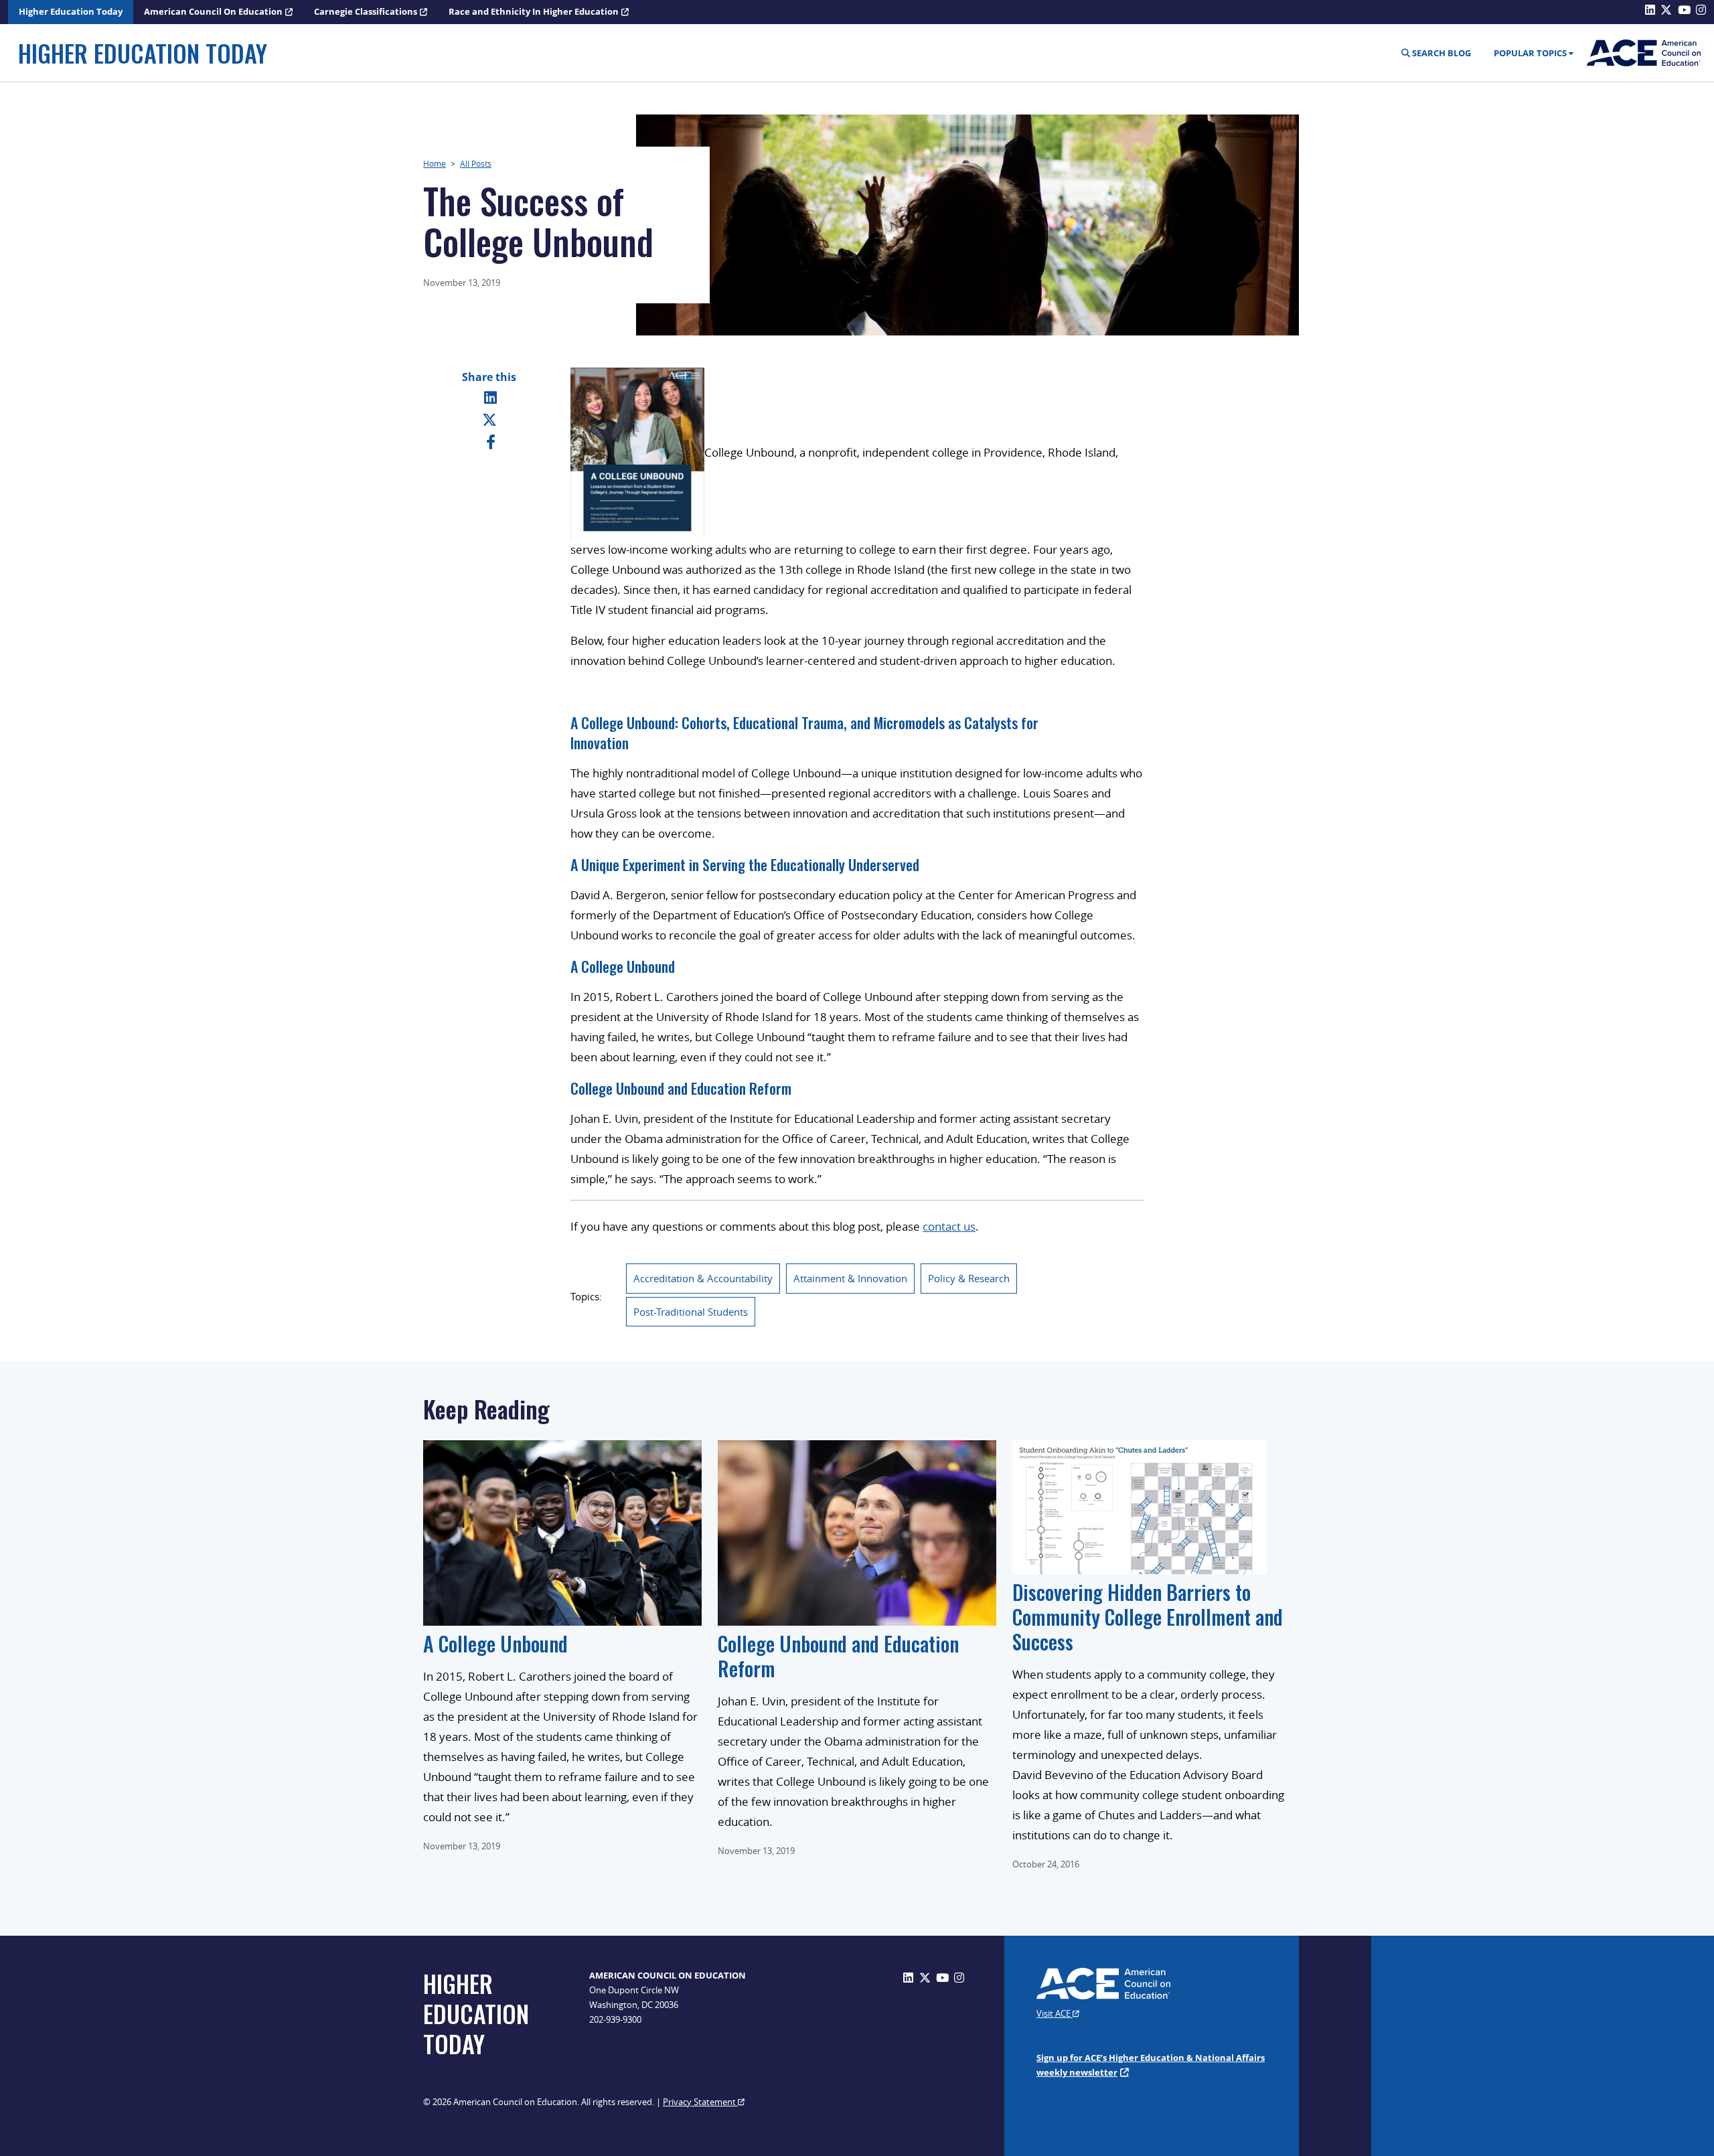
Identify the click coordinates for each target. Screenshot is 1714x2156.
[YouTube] (942, 1978)
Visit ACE (1055, 2013)
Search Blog (1440, 53)
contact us (949, 1226)
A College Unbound (623, 966)
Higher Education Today (71, 11)
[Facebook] (491, 441)
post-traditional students (691, 1312)
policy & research (969, 1278)
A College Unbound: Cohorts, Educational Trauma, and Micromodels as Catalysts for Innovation (804, 733)
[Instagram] (959, 1978)
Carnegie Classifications (366, 11)
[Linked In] (490, 397)
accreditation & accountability (703, 1278)
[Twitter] (489, 419)
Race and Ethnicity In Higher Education (534, 11)
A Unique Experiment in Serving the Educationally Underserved (745, 864)
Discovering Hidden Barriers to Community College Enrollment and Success (1148, 1617)
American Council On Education (213, 11)
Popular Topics (1530, 53)
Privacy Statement (700, 2102)
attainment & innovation (850, 1278)
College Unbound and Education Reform (681, 1088)
